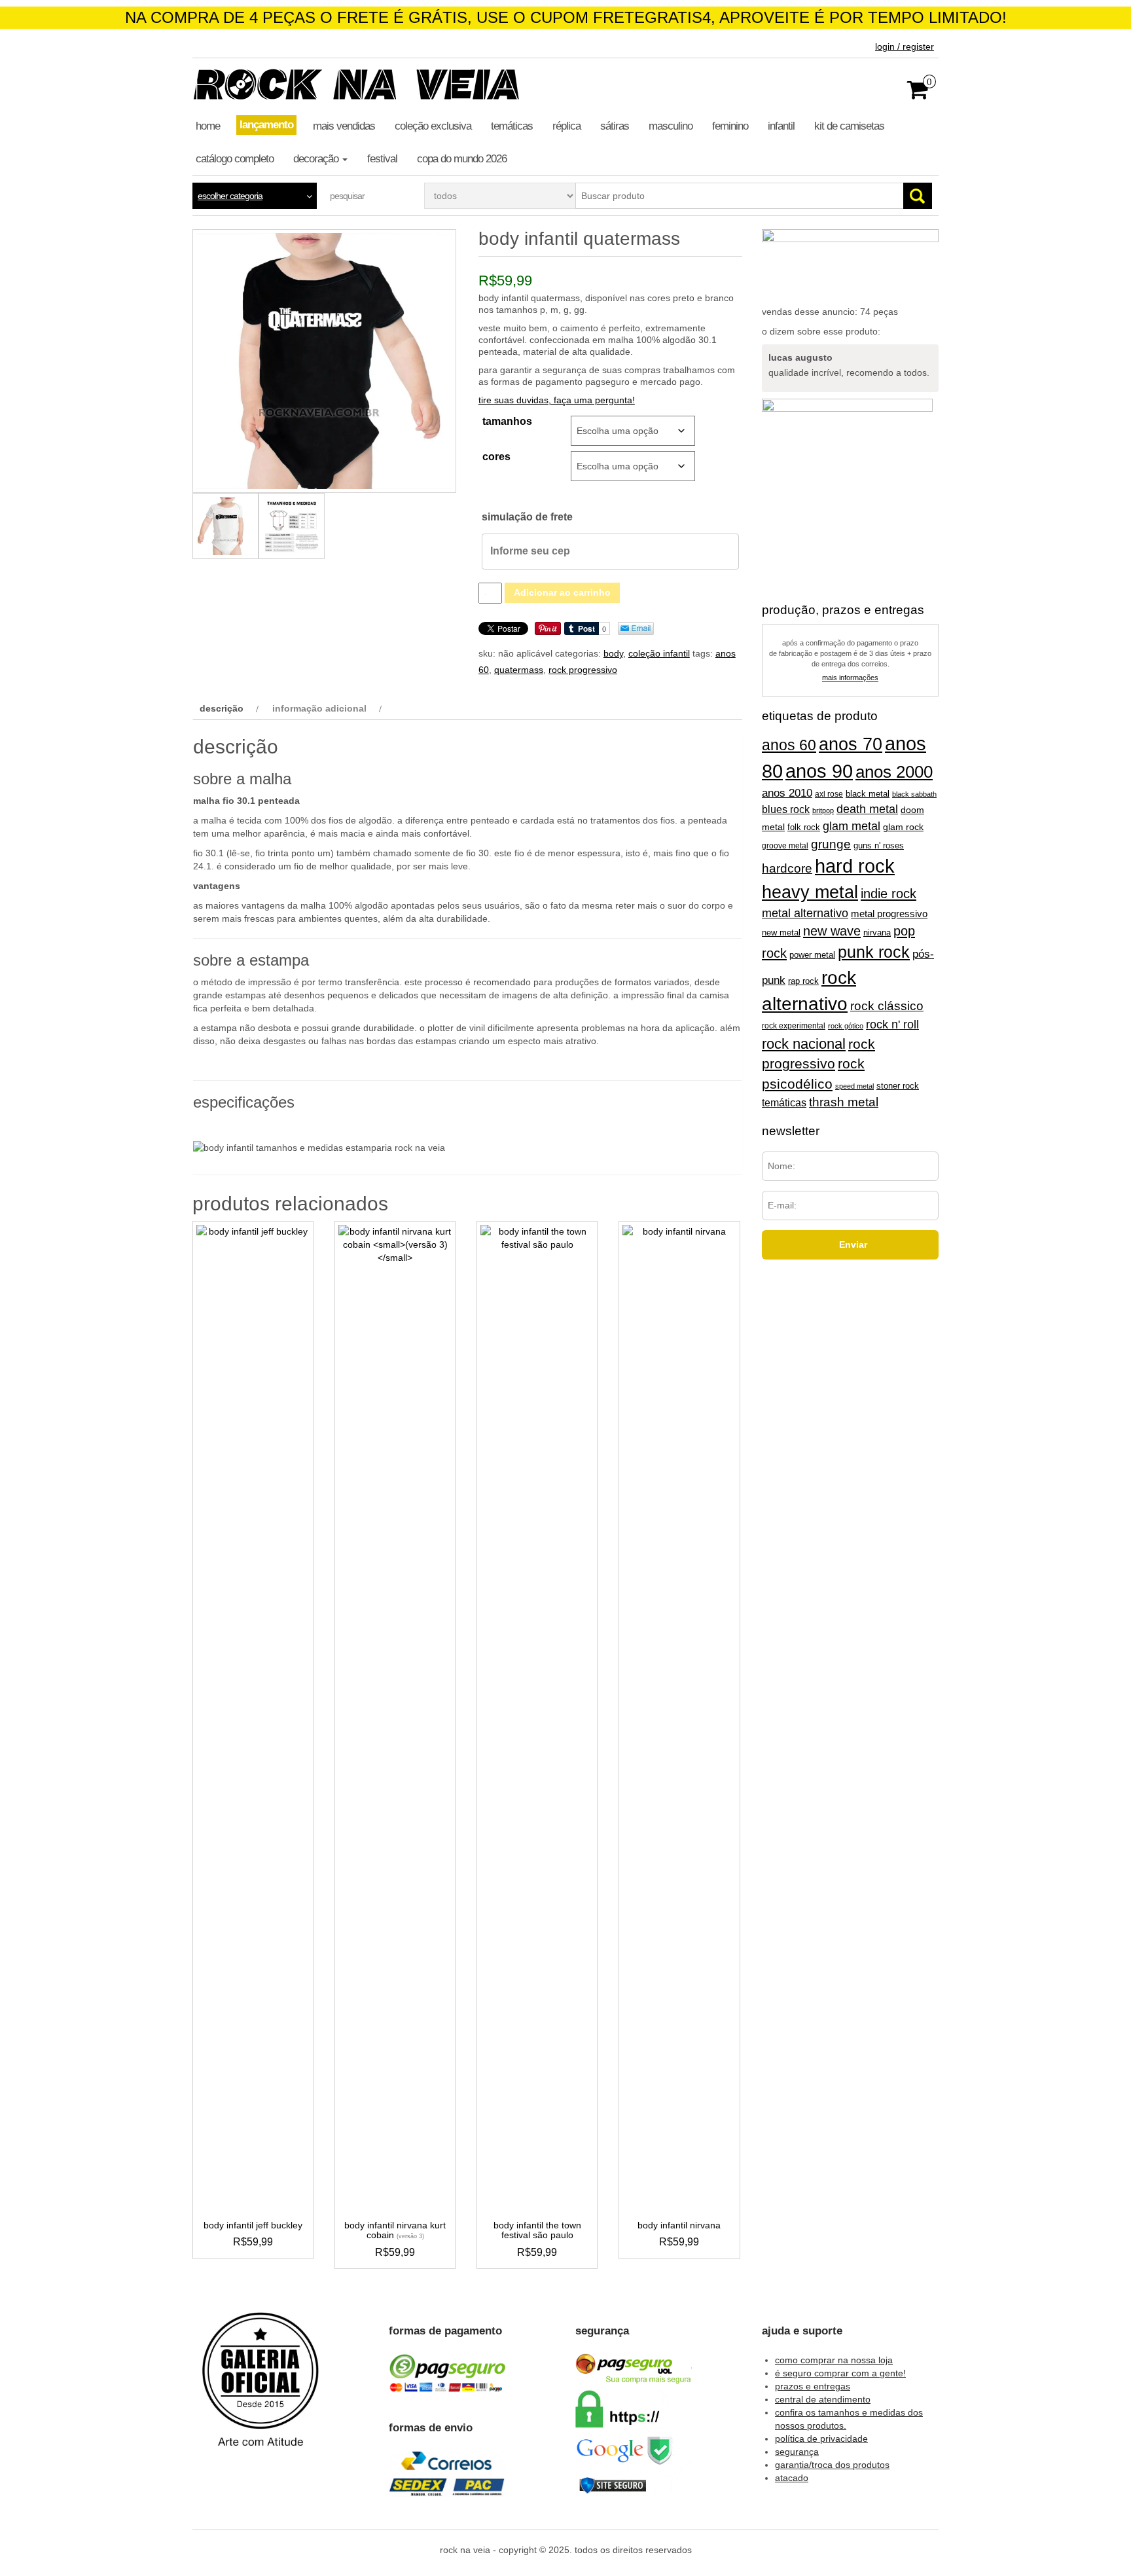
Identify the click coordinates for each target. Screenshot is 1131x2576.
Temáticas (512, 126)
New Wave (832, 931)
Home (208, 126)
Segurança (797, 2452)
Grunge (831, 844)
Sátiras (615, 126)
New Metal (781, 933)
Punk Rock (874, 952)
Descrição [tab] (222, 708)
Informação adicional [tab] (319, 708)
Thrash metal (844, 1102)
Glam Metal (852, 826)
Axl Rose (829, 794)
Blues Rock (786, 809)
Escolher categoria (230, 196)
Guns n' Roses (879, 845)
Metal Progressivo (889, 914)
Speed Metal (854, 1086)
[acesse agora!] (260, 2389)
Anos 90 (819, 771)
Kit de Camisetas (849, 126)
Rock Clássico (887, 1006)
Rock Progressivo (583, 670)
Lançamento (266, 125)
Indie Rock (889, 894)
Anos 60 (789, 745)
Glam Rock (903, 827)
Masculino (671, 126)
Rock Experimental (794, 1025)
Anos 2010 (787, 793)
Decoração (317, 159)
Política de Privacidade (821, 2439)
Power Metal (812, 955)
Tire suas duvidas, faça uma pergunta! (557, 400)
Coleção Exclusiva (433, 126)
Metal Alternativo (805, 913)
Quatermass (519, 670)
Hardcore (787, 868)
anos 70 (851, 744)
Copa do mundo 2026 (462, 159)
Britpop (823, 810)
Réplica (566, 126)
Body (613, 653)
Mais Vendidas (344, 126)
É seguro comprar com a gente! (840, 2373)
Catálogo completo (235, 159)
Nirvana (877, 933)
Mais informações (850, 678)
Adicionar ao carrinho (562, 592)
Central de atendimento (823, 2399)
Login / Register (905, 46)
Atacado (792, 2478)
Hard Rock (855, 866)
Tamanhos (507, 421)
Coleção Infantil (659, 653)
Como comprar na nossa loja (834, 2360)
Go (918, 196)
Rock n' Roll (892, 1025)
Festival (382, 159)
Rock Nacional (804, 1044)
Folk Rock (804, 827)
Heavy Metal (810, 892)
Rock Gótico (846, 1026)
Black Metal (868, 794)
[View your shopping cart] (918, 94)
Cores (496, 457)
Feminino (730, 126)
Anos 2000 (894, 772)
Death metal (867, 809)
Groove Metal (785, 846)
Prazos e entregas (813, 2386)
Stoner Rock (898, 1086)
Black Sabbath (914, 794)
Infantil (781, 126)
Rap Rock (803, 981)
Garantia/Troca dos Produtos (832, 2465)
